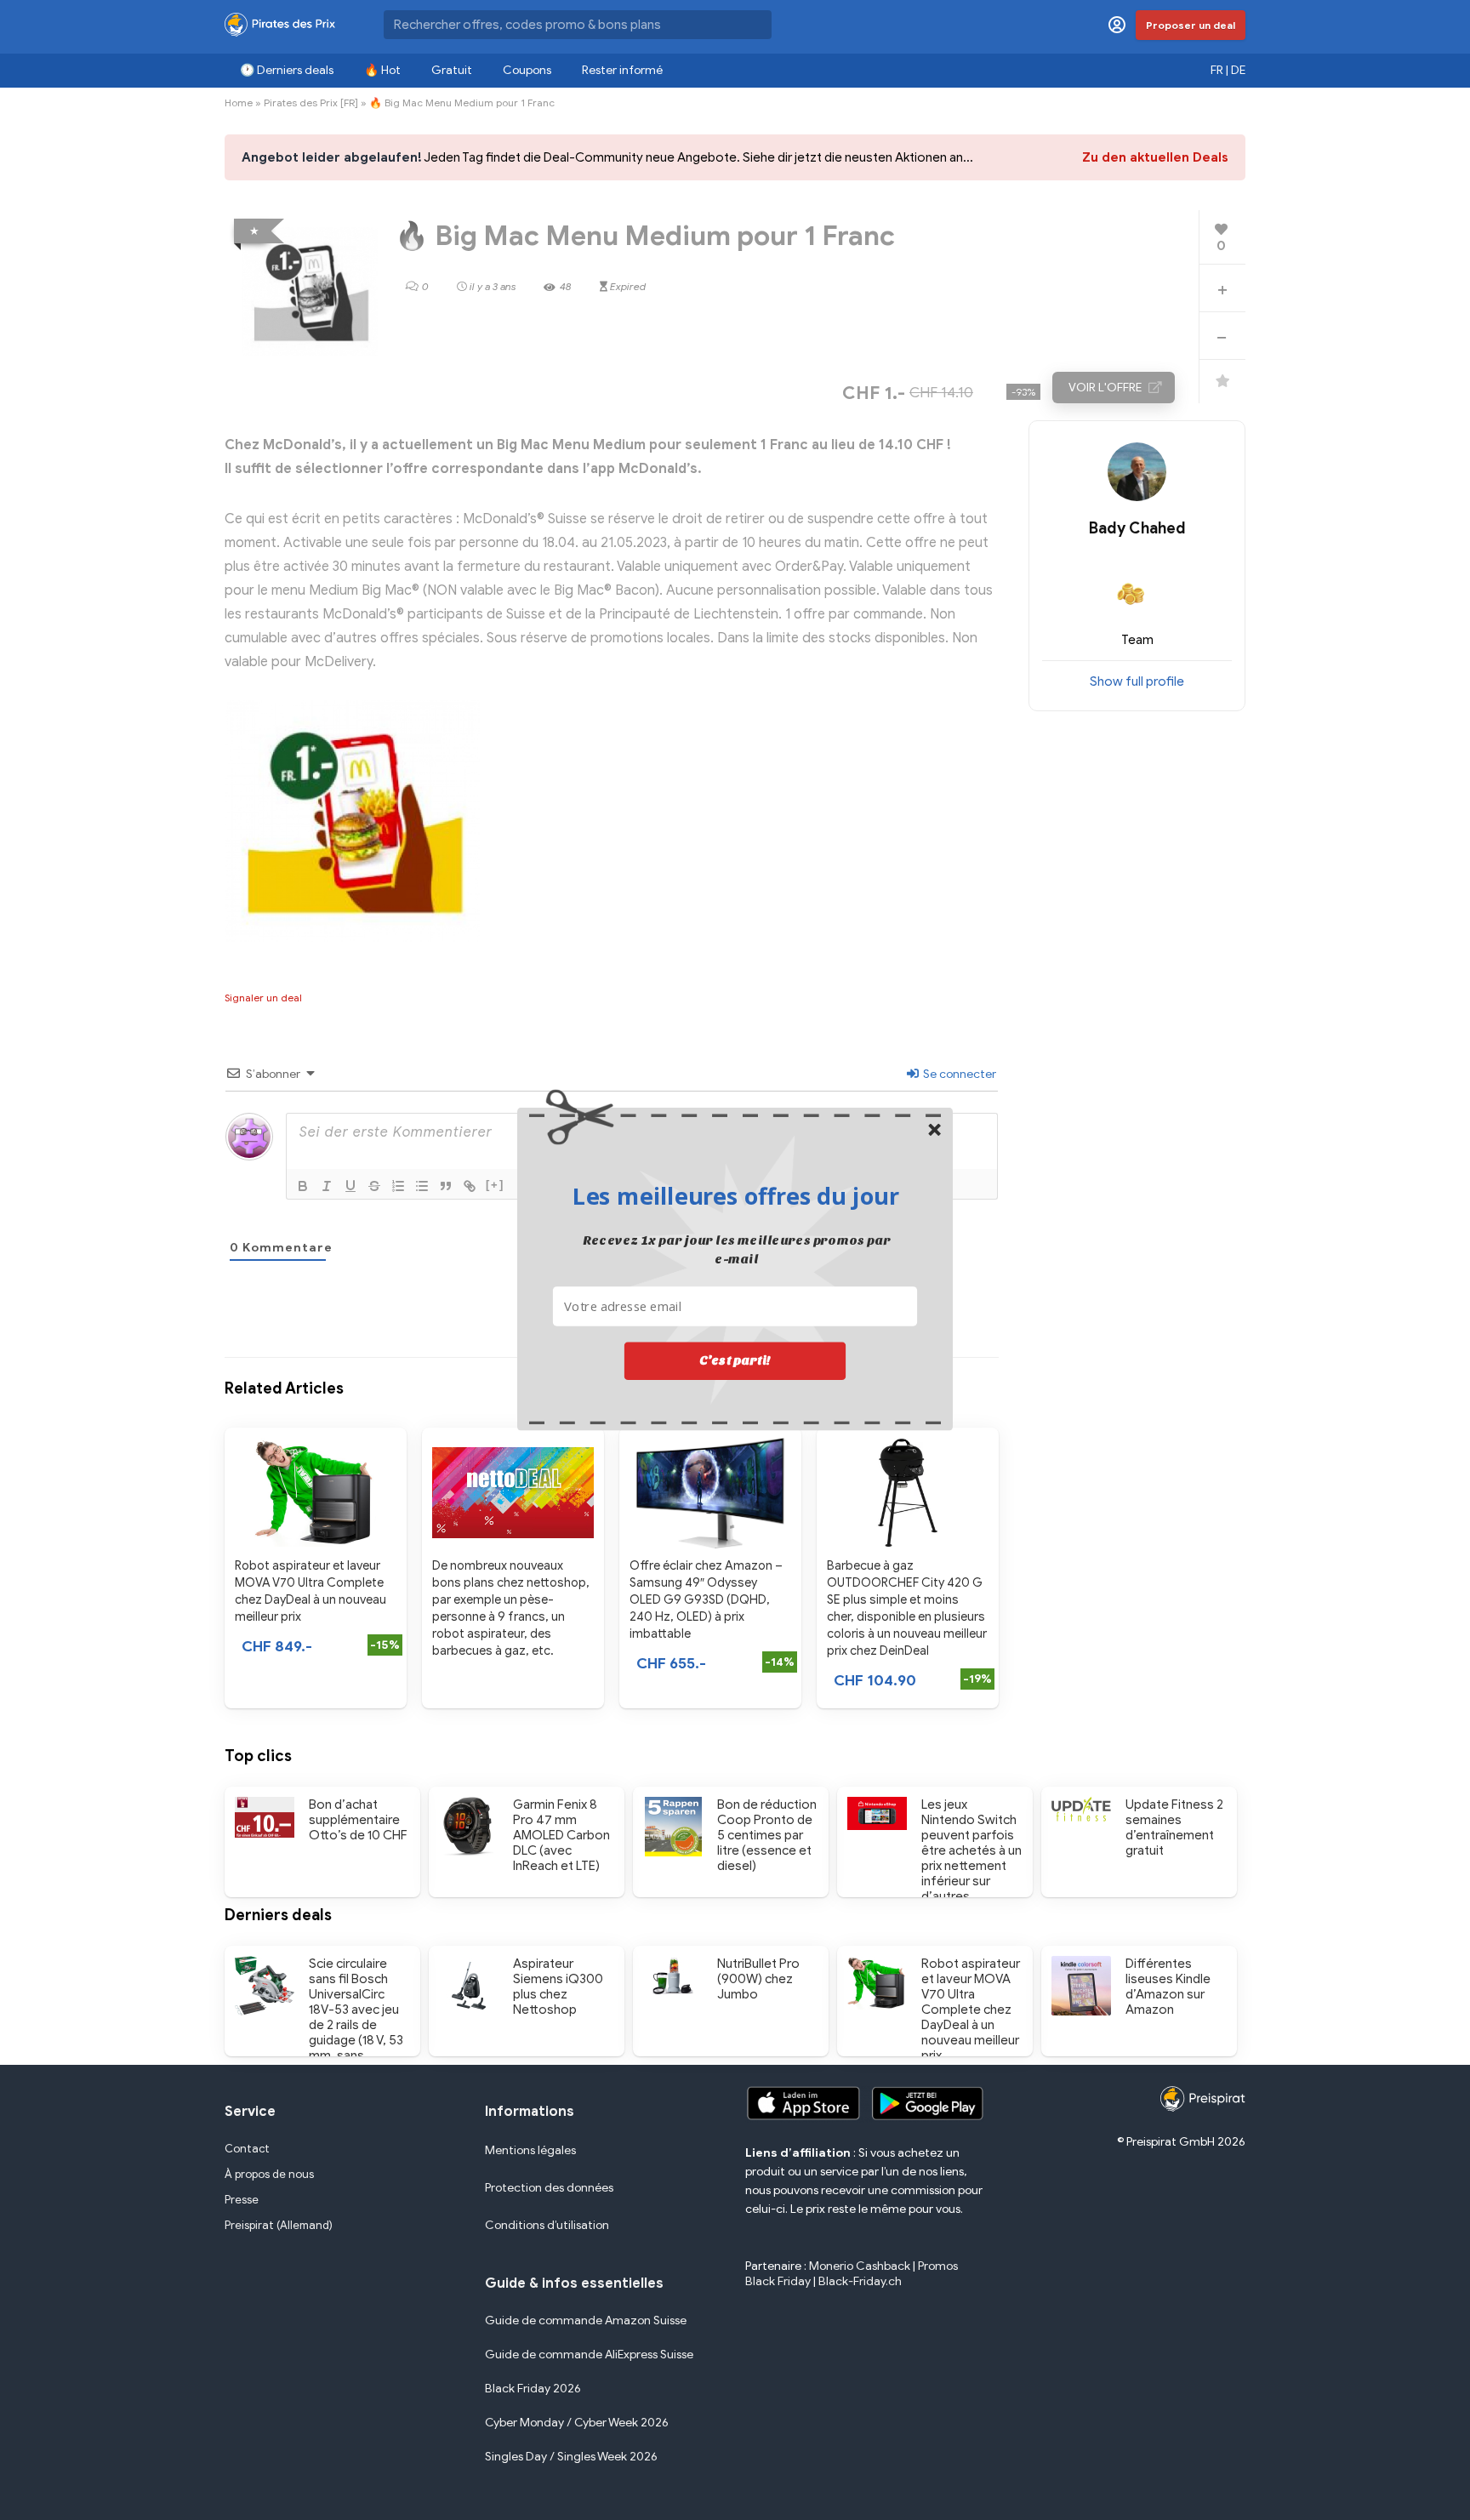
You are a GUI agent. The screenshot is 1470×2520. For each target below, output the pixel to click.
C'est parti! (735, 1360)
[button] (736, 1196)
